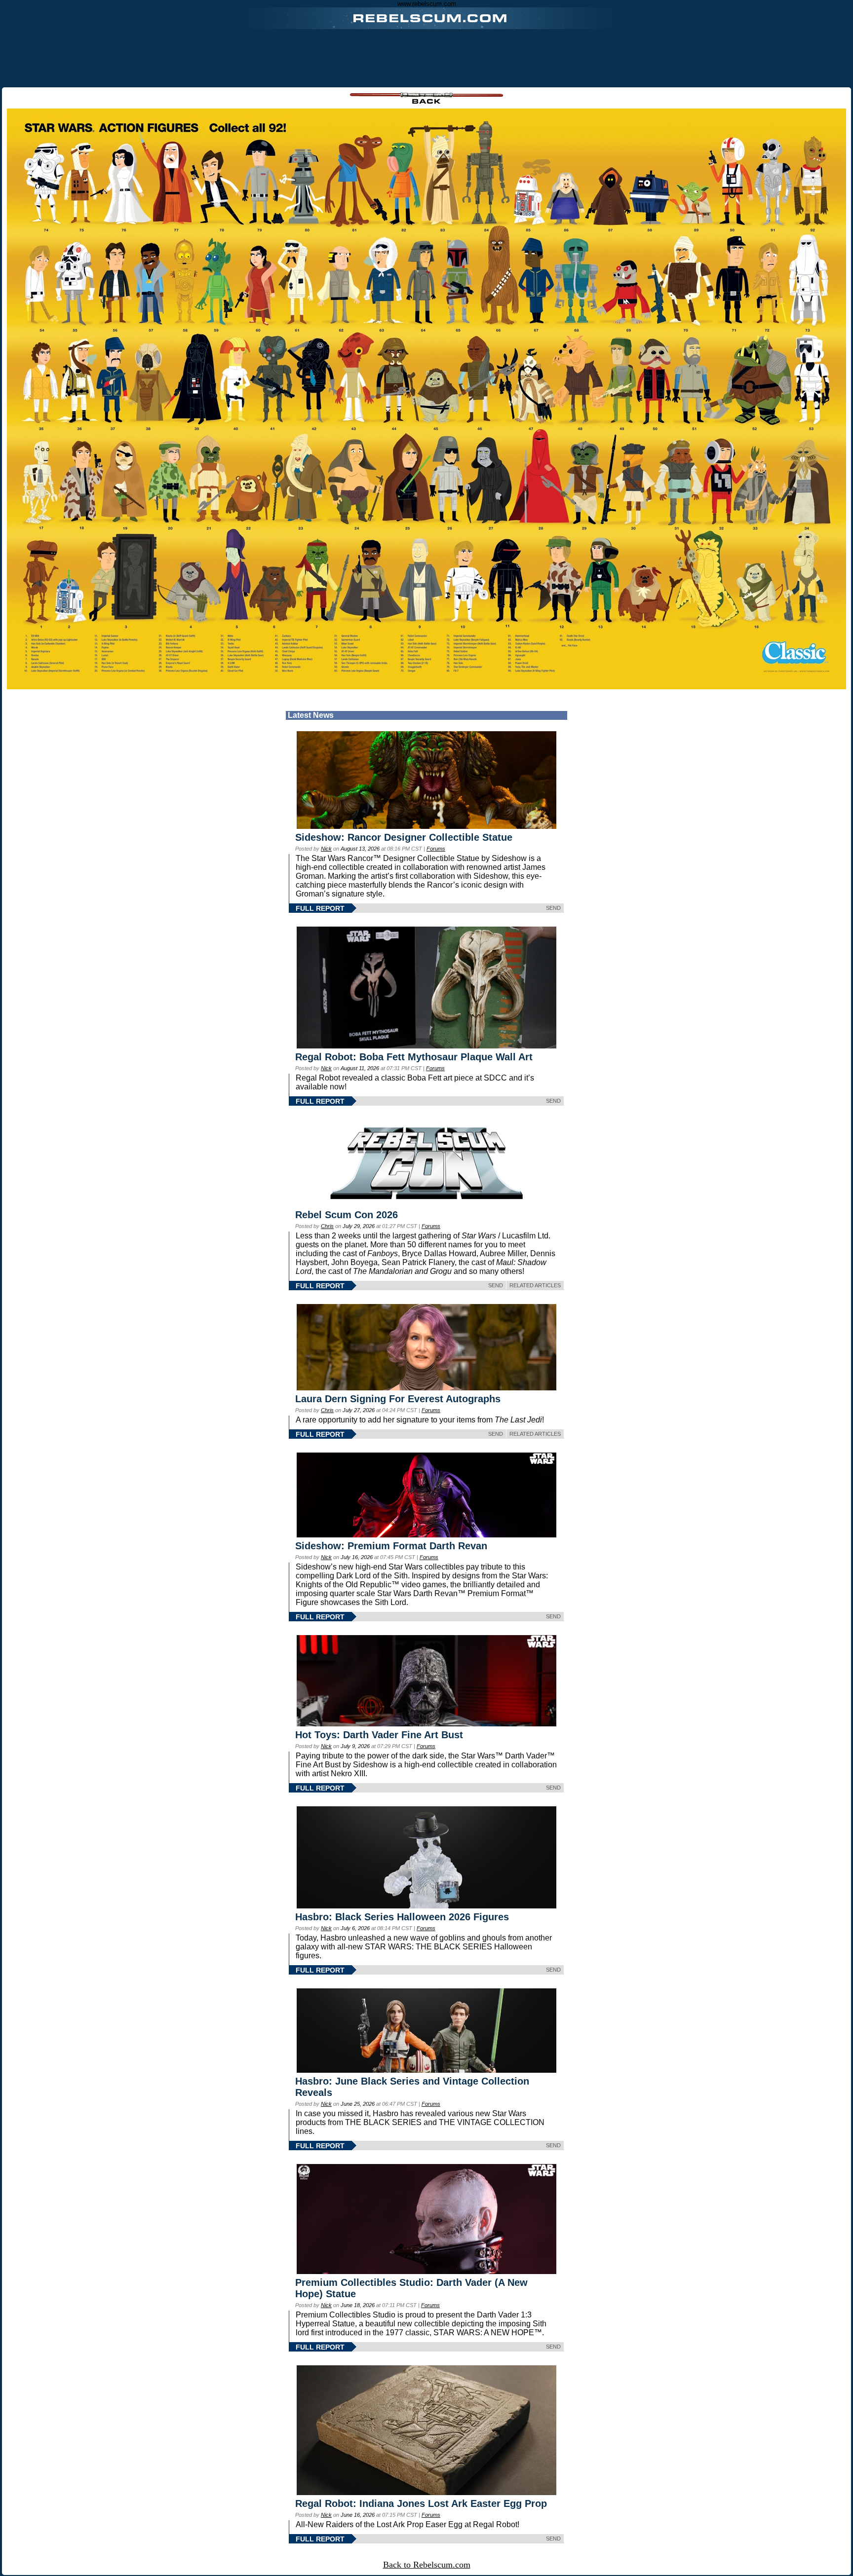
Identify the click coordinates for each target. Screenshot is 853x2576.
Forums (436, 849)
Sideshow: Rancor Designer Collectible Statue (404, 837)
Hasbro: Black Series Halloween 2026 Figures (402, 1917)
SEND (553, 908)
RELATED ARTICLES (535, 1285)
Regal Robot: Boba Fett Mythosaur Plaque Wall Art (414, 1057)
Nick (326, 849)
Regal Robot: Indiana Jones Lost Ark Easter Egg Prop (421, 2503)
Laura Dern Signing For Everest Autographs (398, 1399)
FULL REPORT (320, 908)
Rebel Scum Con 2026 (347, 1215)
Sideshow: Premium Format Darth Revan (391, 1546)
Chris (327, 1226)
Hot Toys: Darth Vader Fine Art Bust (379, 1735)
